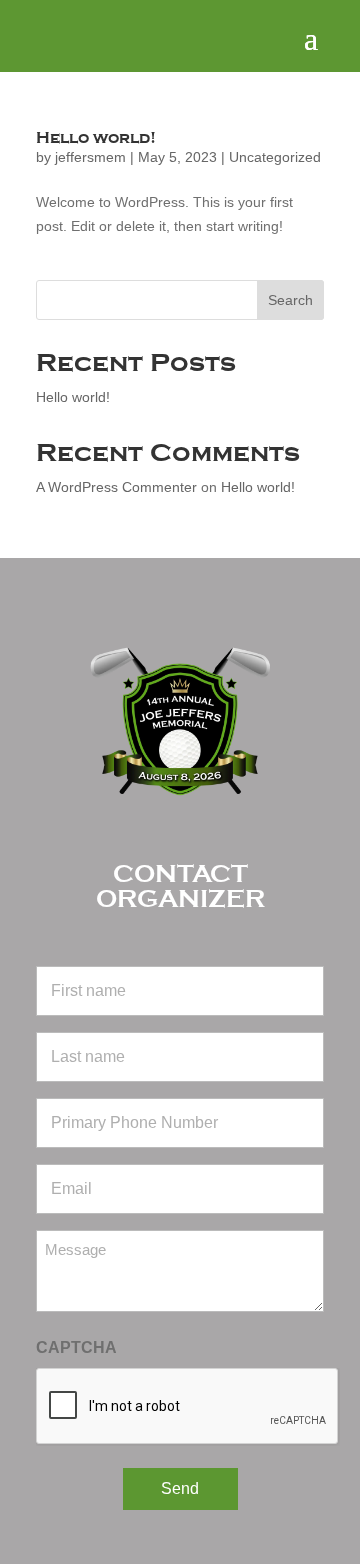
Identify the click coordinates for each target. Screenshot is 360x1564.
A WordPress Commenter (116, 487)
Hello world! (96, 138)
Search (290, 300)
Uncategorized (275, 157)
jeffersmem (90, 157)
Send (180, 1488)
